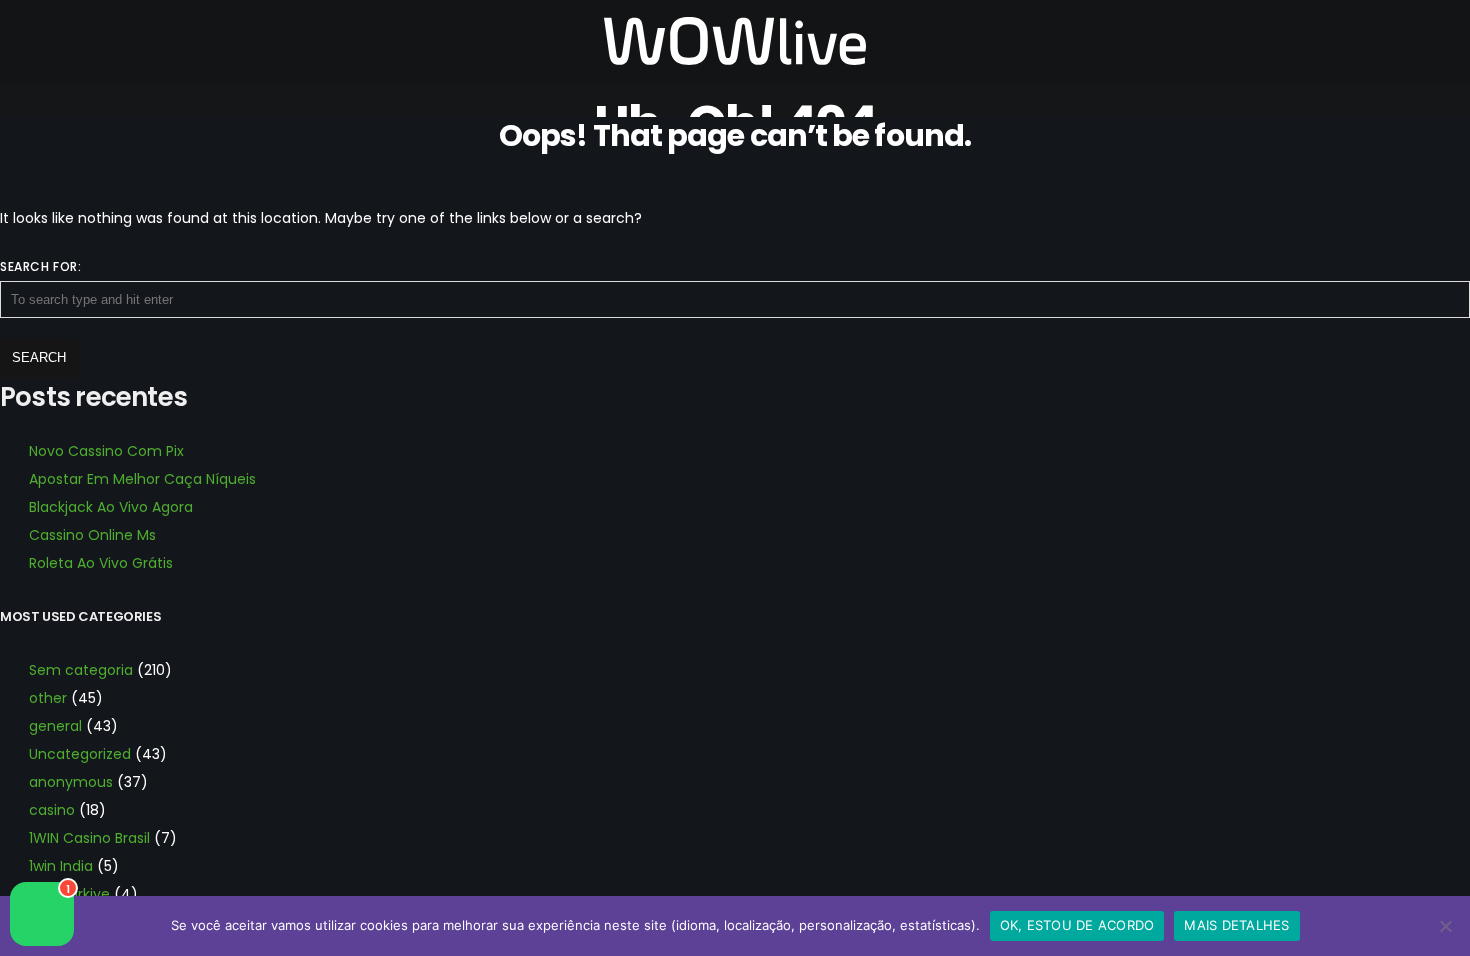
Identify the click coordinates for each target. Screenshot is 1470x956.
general (55, 726)
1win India (61, 866)
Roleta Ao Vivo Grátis (101, 563)
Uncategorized (80, 754)
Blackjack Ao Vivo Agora (111, 507)
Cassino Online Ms (92, 535)
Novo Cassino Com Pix (106, 451)
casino (52, 810)
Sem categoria (81, 670)
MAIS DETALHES (1236, 925)
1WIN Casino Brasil (89, 838)
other (48, 698)
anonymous (71, 782)
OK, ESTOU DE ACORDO (1077, 925)
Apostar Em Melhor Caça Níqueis (142, 479)
